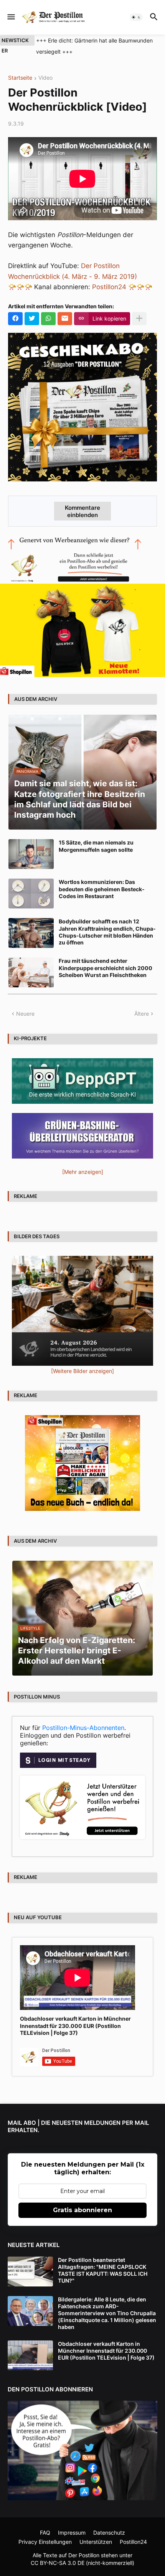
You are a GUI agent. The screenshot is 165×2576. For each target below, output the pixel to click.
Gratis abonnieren (82, 2210)
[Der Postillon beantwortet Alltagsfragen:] (30, 2272)
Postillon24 (109, 287)
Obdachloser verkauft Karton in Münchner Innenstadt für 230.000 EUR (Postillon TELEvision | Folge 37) (75, 2025)
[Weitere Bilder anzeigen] (82, 1371)
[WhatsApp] (48, 319)
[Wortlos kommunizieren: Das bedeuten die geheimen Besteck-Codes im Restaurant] (31, 894)
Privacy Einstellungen (45, 2542)
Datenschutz (109, 2533)
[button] (11, 17)
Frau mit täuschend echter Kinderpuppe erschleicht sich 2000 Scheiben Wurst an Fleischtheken (106, 968)
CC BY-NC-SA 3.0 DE (58, 2563)
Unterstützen (96, 2542)
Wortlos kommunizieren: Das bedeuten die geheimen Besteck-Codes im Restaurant (102, 889)
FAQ (45, 2533)
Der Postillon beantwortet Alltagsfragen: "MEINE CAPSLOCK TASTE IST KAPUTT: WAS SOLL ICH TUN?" (103, 2270)
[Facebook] (15, 319)
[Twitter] (32, 319)
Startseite (20, 78)
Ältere (142, 1014)
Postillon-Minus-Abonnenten (83, 1728)
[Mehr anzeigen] (139, 319)
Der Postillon (84, 2555)
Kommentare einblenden (82, 511)
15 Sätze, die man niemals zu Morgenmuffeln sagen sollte (96, 846)
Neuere (25, 1014)
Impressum (72, 2533)
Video (45, 78)
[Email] (65, 319)
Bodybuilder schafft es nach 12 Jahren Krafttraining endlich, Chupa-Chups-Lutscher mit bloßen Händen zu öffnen (107, 932)
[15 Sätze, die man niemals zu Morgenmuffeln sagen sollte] (31, 854)
